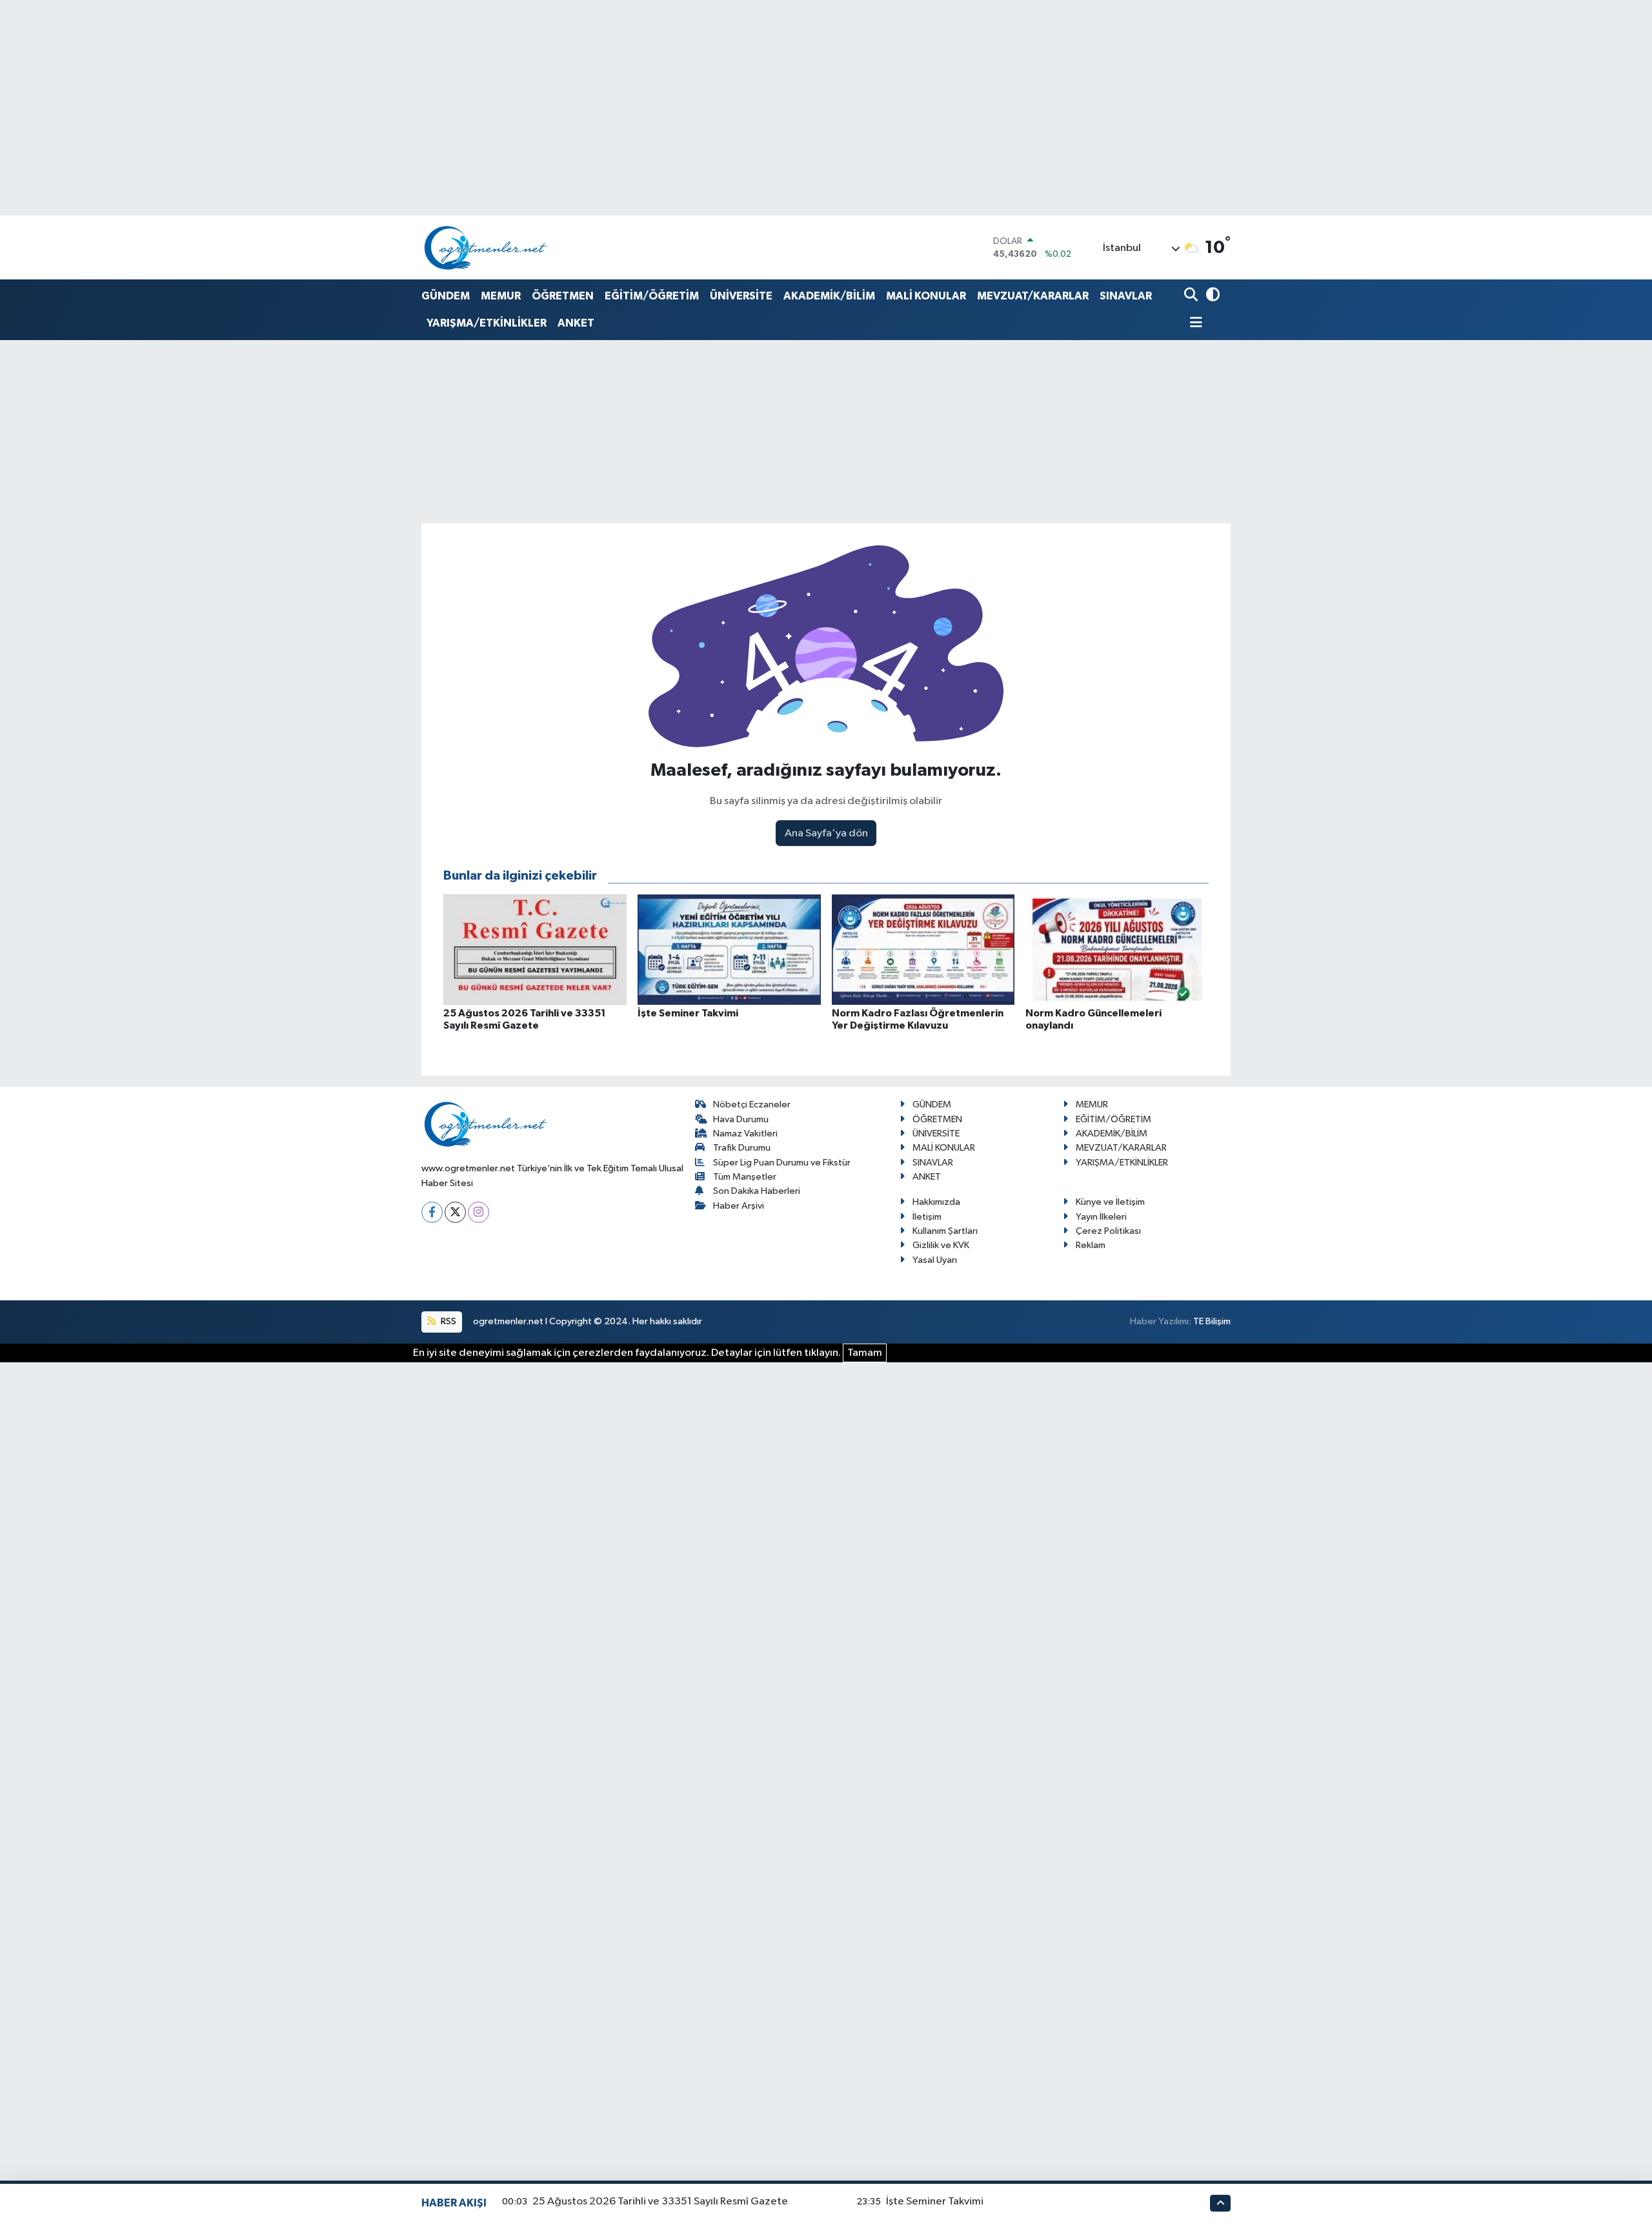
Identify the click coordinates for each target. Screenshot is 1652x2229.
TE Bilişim (1212, 1321)
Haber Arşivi (739, 1206)
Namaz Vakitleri (745, 1134)
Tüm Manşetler (745, 1177)
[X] (455, 1212)
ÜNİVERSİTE (741, 296)
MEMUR (501, 296)
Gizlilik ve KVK (941, 1245)
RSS (448, 1321)
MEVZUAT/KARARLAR (1033, 296)
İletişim (927, 1217)
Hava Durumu (741, 1119)
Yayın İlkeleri (1101, 1217)
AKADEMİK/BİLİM (829, 296)
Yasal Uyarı (935, 1260)
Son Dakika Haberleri (757, 1191)
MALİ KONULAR (926, 296)
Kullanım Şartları (945, 1231)
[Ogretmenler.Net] (486, 247)
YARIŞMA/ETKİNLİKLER (487, 323)
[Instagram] (478, 1212)
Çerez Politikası (1108, 1231)
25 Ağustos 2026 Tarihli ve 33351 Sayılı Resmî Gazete (660, 2202)
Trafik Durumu (742, 1148)
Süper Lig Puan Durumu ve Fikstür (782, 1163)
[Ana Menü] (1193, 324)
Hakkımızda (936, 1202)
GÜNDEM (446, 296)
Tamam (865, 1353)
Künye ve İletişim (1110, 1202)
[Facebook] (432, 1212)
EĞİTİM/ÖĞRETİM (652, 296)
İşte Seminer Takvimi (935, 2202)
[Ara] (1192, 296)
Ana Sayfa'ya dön (826, 833)
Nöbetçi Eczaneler (752, 1104)
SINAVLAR (1126, 296)
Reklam (1091, 1245)
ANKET (576, 323)
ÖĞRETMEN (563, 296)
